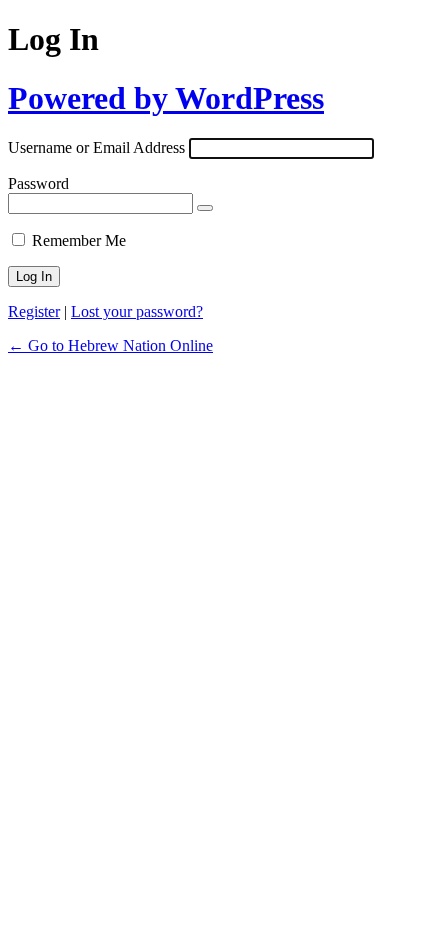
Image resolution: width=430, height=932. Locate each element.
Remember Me (79, 240)
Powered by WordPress (166, 98)
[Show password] (205, 208)
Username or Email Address (96, 147)
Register (34, 311)
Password (38, 183)
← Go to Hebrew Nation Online (110, 345)
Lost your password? (137, 311)
